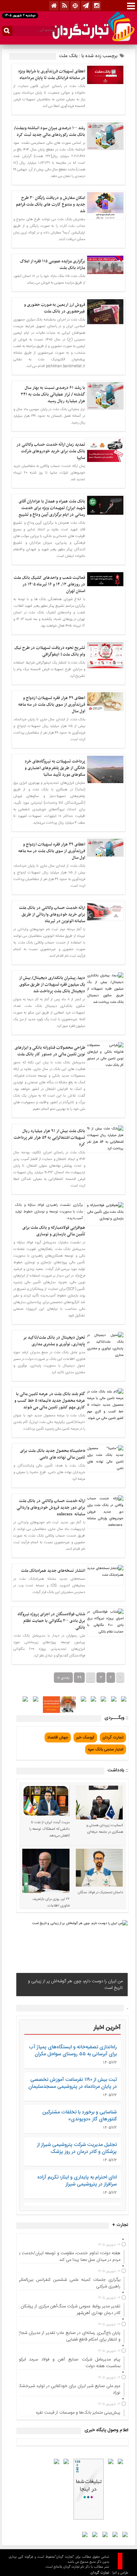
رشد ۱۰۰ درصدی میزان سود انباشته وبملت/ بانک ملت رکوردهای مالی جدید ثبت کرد (50, 132)
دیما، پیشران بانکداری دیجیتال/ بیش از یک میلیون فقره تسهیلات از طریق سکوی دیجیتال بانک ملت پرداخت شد (52, 985)
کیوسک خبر (85, 1737)
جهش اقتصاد (58, 1737)
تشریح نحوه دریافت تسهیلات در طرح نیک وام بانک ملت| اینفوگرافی (50, 651)
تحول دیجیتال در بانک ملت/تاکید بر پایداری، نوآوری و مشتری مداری (54, 1341)
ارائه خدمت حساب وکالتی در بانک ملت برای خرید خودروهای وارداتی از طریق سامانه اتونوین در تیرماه (52, 915)
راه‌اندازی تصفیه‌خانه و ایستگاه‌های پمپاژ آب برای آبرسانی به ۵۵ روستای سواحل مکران (73, 2051)
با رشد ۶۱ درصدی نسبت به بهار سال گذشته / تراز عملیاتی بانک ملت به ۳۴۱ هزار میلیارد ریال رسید (53, 395)
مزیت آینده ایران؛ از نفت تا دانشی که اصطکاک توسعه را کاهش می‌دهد (49, 1829)
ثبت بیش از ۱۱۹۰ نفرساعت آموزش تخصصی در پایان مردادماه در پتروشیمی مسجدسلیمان (72, 2083)
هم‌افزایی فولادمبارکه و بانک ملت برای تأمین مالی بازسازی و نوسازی (54, 1231)
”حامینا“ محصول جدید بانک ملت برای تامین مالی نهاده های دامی (53, 1454)
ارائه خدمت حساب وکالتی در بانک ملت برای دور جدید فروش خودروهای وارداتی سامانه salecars (51, 1508)
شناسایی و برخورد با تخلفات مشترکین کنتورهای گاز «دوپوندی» (79, 2116)
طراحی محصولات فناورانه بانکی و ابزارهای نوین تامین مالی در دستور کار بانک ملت (50, 1051)
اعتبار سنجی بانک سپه (106, 1749)
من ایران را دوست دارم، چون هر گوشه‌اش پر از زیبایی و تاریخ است (75, 1985)
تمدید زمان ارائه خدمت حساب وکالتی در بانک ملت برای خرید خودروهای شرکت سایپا (51, 451)
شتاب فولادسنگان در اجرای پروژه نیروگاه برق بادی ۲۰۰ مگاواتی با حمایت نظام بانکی (51, 1621)
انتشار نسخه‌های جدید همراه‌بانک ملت (53, 1571)
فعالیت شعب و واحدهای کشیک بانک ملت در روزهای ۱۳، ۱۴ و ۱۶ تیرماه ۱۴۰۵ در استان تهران (49, 584)
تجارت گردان (113, 1737)
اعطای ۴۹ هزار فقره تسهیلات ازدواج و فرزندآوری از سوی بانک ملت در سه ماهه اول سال (52, 705)
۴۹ (79, 1678)
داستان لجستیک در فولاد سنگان (100, 1893)
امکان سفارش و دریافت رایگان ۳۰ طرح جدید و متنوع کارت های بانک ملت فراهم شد (51, 205)
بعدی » (63, 1678)
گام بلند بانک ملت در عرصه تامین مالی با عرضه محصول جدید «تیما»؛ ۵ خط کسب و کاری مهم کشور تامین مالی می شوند (50, 1401)
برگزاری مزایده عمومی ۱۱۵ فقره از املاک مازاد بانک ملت (53, 265)
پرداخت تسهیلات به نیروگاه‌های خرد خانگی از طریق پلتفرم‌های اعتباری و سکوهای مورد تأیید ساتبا (55, 768)
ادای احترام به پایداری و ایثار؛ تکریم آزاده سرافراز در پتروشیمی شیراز (77, 2181)
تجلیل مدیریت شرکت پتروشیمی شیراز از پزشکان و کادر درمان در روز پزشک (77, 2148)
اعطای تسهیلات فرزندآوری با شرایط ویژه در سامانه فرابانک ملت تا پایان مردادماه (52, 75)
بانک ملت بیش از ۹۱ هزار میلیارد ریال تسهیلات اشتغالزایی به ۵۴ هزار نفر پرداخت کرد (49, 1138)
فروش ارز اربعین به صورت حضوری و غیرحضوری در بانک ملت (55, 308)
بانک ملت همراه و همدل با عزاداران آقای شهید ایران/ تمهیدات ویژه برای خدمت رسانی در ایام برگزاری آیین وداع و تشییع (52, 508)
